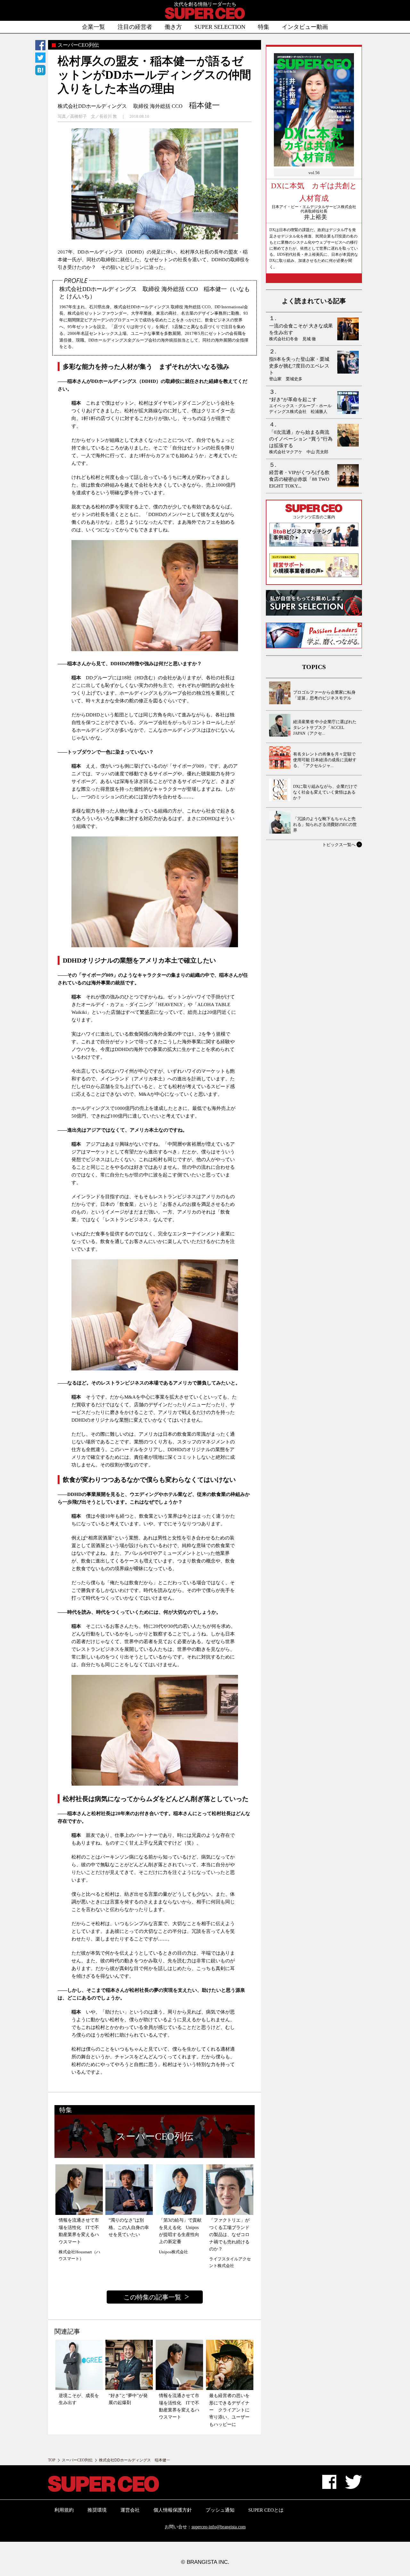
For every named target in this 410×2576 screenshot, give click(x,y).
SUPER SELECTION (220, 27)
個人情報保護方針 (173, 2510)
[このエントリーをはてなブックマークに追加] (40, 71)
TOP (52, 2460)
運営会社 (130, 2510)
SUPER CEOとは (266, 2510)
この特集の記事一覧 (152, 2297)
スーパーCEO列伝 (77, 2460)
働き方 (173, 27)
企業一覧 (94, 27)
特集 (264, 27)
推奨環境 (97, 2510)
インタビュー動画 (305, 27)
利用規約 (64, 2510)
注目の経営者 (135, 27)
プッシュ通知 (220, 2510)
